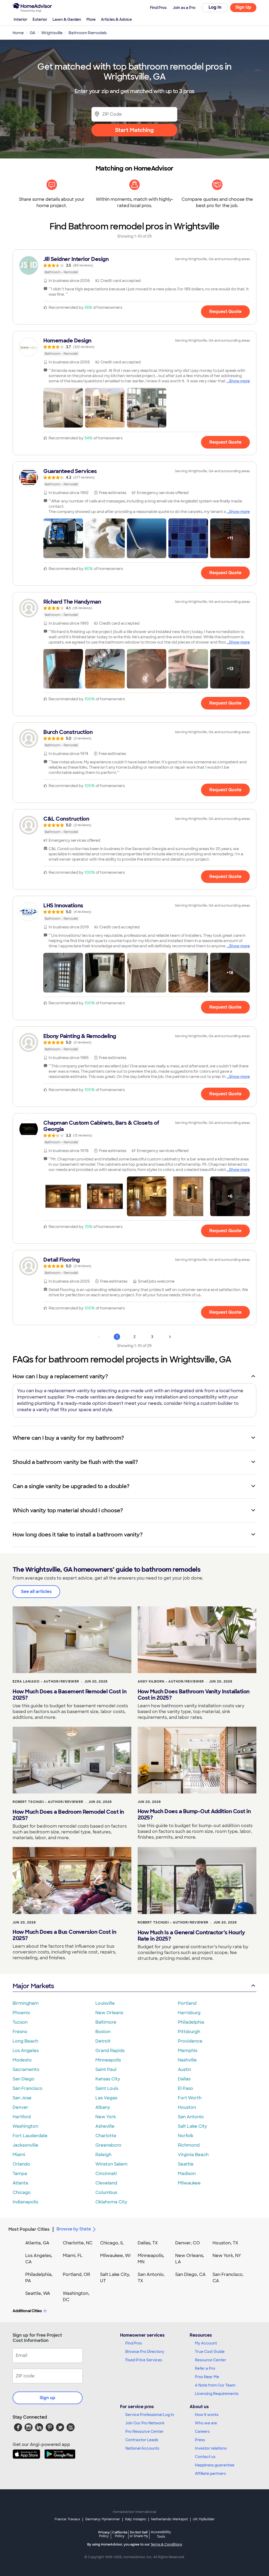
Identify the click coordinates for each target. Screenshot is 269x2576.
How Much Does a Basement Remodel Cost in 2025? (69, 1695)
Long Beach (25, 2041)
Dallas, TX (148, 2243)
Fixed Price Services (144, 2360)
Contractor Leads (142, 2440)
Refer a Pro (205, 2368)
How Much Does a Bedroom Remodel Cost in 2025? (68, 1815)
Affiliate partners (210, 2474)
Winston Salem (111, 2164)
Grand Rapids (110, 2051)
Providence (190, 2041)
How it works (207, 2415)
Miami (19, 2155)
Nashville (187, 2060)
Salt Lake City (192, 2126)
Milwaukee (189, 2183)
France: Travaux (67, 2519)
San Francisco (28, 2088)
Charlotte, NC (78, 2243)
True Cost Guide (210, 2352)
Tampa (20, 2174)
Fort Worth (190, 2098)
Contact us (205, 2457)
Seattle (186, 2164)
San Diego (24, 2079)
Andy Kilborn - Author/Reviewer (171, 1682)
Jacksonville (25, 2145)
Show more (239, 381)
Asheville (105, 2126)
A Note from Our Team (215, 2385)
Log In (215, 7)
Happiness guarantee (215, 2465)
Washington (25, 2126)
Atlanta (20, 2183)
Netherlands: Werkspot (169, 2519)
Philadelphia (191, 2022)
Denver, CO (188, 2243)
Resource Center (211, 2360)
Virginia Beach (193, 2155)
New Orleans (109, 2013)
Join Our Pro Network (145, 2423)
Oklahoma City (111, 2202)
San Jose (22, 2098)
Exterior (40, 19)
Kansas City (108, 2079)
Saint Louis (107, 2088)
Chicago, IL (112, 2243)
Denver (20, 2107)
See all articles (36, 1592)
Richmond (189, 2145)
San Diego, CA (190, 2274)
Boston (103, 2032)
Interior (20, 19)
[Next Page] (170, 1337)
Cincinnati (106, 2174)
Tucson (20, 2022)
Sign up (48, 2398)
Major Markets (33, 1986)
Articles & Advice (116, 19)
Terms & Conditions (166, 2544)
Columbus (106, 2192)
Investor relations (211, 2448)
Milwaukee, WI (115, 2256)
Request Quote (225, 312)
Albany (103, 2107)
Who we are (206, 2423)
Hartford (22, 2117)
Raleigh (103, 2155)
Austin (184, 2069)
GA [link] (32, 33)
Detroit (103, 2041)
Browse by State (74, 2229)
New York (106, 2117)
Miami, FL (73, 2256)
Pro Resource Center (144, 2431)
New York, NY (227, 2256)
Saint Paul (106, 2069)
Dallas (184, 2079)
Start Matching (134, 130)
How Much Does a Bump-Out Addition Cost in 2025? (194, 1814)
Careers (202, 2431)
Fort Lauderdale (30, 2136)
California (120, 2534)
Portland (187, 2003)
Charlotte (106, 2136)
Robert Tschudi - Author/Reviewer (48, 1802)
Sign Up (243, 7)
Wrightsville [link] (52, 33)
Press (200, 2440)
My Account (206, 2343)
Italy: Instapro (136, 2519)
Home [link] (18, 33)
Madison (187, 2174)
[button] (63, 408)
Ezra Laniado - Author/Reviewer (46, 1682)
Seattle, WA (38, 2293)
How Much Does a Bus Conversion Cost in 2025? (64, 1935)
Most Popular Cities (29, 2229)
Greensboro (108, 2145)
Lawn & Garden (67, 19)
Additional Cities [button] (27, 2311)
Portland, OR (76, 2274)
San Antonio (191, 2117)
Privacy (104, 2534)
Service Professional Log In (150, 2415)
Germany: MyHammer (103, 2519)
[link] (134, 265)
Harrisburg (189, 2013)
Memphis (188, 2051)
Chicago (22, 2192)
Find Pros (134, 2343)
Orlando (21, 2164)
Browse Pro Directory (145, 2352)
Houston (187, 2107)
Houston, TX (225, 2243)
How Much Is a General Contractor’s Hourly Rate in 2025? (191, 1936)
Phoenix (21, 2013)
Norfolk (186, 2136)
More (91, 19)
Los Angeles (26, 2051)
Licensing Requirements (217, 2394)
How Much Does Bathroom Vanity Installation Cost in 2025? (194, 1695)
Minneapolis (108, 2060)
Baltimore (106, 2022)
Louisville (105, 2003)
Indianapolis (25, 2202)
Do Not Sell (139, 2534)
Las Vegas (106, 2098)
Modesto (22, 2060)
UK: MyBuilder (204, 2519)
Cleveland (106, 2183)
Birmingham (26, 2003)
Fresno (20, 2032)
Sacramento (26, 2069)
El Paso (185, 2088)
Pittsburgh (189, 2032)
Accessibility (161, 2534)
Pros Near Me (207, 2377)
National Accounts (142, 2448)
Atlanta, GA (37, 2243)
